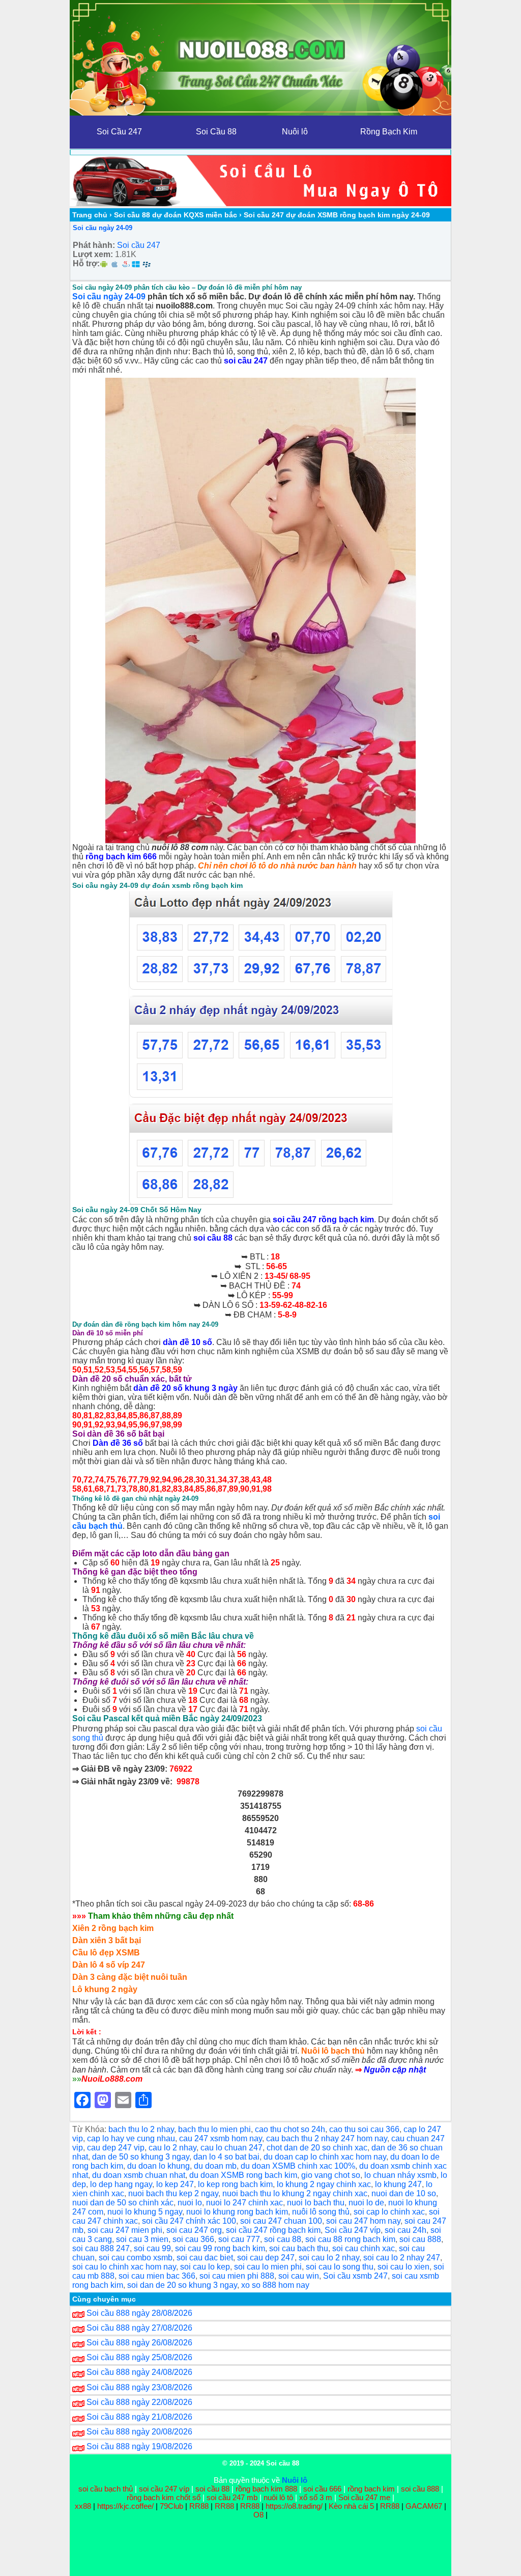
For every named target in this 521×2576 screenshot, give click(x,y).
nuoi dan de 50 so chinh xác (123, 2203)
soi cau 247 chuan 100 (281, 2221)
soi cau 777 (239, 2239)
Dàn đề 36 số (118, 1443)
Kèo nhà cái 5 (351, 2506)
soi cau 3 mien (142, 2239)
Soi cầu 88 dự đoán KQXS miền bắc (176, 215)
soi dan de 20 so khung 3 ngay (182, 2285)
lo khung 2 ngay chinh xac (324, 2184)
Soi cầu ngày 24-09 (103, 228)
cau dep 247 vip (116, 2148)
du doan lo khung (158, 2166)
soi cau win (299, 2276)
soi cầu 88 (213, 1238)
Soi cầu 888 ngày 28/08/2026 (139, 2313)
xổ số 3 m (316, 2497)
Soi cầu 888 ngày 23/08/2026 (139, 2387)
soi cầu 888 (420, 2489)
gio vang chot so (331, 2175)
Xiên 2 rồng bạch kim (113, 1928)
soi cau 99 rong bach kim (220, 2248)
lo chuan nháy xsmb (400, 2175)
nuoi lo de (366, 2203)
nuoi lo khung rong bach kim (237, 2212)
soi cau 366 (193, 2239)
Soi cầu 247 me (364, 2497)
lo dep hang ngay (121, 2184)
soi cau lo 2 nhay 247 (402, 2258)
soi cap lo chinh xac (389, 2212)
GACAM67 (424, 2506)
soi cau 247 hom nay (363, 2221)
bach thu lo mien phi (214, 2129)
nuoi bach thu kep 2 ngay (173, 2193)
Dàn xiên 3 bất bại (107, 1940)
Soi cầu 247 (139, 245)
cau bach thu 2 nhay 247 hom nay (327, 2138)
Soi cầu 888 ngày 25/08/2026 (139, 2357)
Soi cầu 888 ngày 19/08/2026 (139, 2446)
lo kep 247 (175, 2184)
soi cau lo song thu (340, 2267)
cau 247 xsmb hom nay (221, 2138)
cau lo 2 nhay (172, 2148)
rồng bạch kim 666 (121, 857)
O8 (258, 2515)
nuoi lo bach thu (316, 2203)
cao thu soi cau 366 (364, 2129)
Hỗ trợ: (86, 263)
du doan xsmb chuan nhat (139, 2175)
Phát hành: (94, 245)
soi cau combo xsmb (136, 2258)
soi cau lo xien (403, 2267)
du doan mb (215, 2166)
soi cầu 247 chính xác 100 (189, 2221)
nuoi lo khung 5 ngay (145, 2212)
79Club (171, 2506)
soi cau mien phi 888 (237, 2276)
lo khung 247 (398, 2184)
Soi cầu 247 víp (353, 2230)
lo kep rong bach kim (235, 2184)
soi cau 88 (283, 2239)
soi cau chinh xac (364, 2248)
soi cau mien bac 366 (157, 2276)
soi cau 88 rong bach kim (350, 2239)
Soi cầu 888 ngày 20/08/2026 (139, 2432)
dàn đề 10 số (187, 1342)
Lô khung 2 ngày (105, 1989)
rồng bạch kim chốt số (164, 2497)
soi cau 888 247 (101, 2248)
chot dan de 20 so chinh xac (317, 2148)
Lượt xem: (93, 254)
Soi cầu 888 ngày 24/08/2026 (139, 2372)
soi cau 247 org (194, 2230)
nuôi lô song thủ (321, 2212)
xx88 (84, 2506)
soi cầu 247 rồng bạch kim (323, 1220)
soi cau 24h (406, 2230)
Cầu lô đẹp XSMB (106, 1953)
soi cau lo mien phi (268, 2267)
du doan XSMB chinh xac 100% (298, 2166)
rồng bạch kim (371, 2489)
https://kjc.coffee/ (125, 2506)
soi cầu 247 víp (164, 2489)
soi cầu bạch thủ (106, 2489)
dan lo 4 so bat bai (226, 2157)
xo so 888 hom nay (275, 2285)
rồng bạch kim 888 (266, 2489)
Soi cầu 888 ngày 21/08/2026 (139, 2417)
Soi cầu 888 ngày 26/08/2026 (139, 2343)
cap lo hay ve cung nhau (131, 2138)
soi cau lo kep (205, 2267)
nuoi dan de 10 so (404, 2193)
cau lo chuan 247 (231, 2148)
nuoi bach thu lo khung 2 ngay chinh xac (295, 2193)
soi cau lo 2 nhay (329, 2258)
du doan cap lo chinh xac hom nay (325, 2157)
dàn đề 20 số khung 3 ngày (185, 1388)
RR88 (199, 2506)
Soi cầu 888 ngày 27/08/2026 (139, 2328)
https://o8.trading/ (294, 2506)
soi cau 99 (152, 2248)
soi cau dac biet (205, 2258)
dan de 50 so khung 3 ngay (141, 2157)
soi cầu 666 (322, 2489)
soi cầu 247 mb (232, 2497)
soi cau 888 (420, 2239)
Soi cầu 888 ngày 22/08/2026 (139, 2402)
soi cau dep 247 (266, 2258)
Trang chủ (90, 215)
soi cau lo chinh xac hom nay (124, 2267)
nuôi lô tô (278, 2497)
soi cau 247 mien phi (125, 2230)
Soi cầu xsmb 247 (355, 2276)
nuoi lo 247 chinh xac (244, 2203)
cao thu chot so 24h (290, 2129)
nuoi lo (190, 2203)
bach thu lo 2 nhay (141, 2129)
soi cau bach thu (299, 2248)
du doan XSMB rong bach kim (243, 2175)
